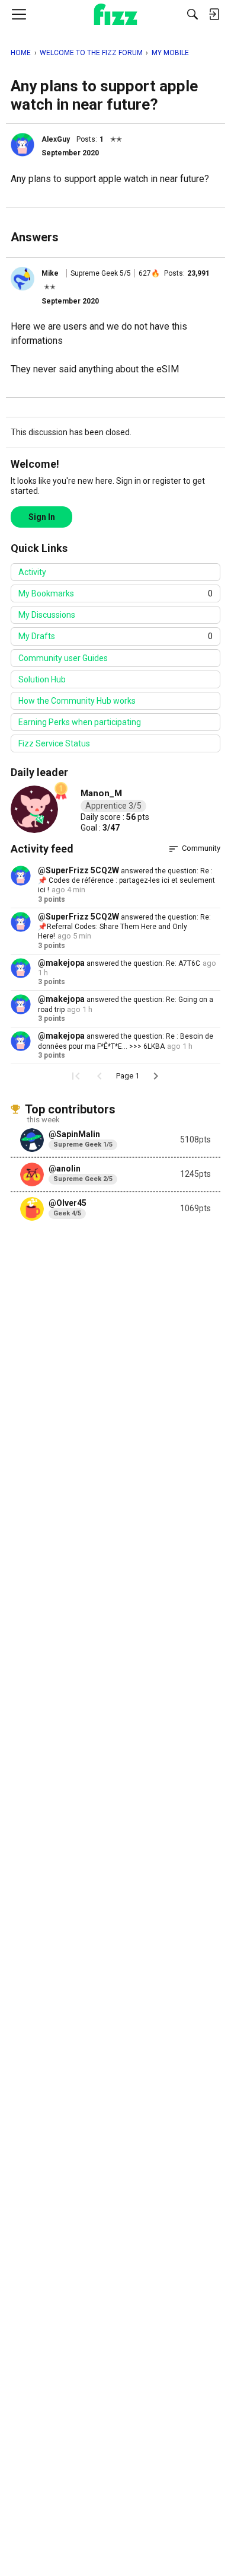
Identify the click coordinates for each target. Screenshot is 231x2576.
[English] (116, 14)
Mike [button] (50, 273)
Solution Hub (42, 679)
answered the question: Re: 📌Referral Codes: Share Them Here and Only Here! (124, 927)
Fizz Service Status (54, 743)
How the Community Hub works (77, 701)
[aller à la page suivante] (156, 1076)
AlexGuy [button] (56, 139)
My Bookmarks (115, 593)
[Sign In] (214, 14)
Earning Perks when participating (80, 722)
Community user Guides (63, 658)
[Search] (192, 14)
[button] (23, 145)
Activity (32, 572)
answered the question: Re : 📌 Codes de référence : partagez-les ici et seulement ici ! (126, 881)
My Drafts (115, 636)
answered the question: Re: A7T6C (142, 963)
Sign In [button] (42, 517)
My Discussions (47, 615)
